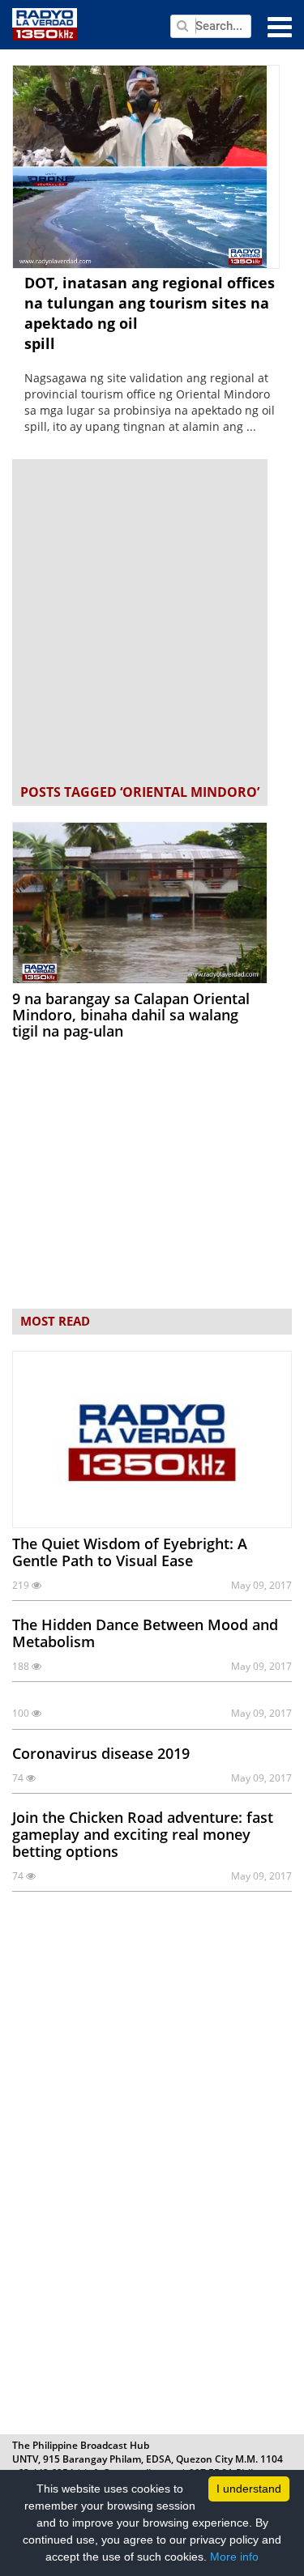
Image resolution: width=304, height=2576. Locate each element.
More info (234, 2557)
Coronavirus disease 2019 (101, 1753)
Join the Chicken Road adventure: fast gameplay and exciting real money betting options (143, 1834)
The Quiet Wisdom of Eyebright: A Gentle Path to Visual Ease (130, 1552)
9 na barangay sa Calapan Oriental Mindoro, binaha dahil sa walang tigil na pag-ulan (131, 1015)
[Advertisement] (152, 623)
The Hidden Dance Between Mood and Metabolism (145, 1633)
